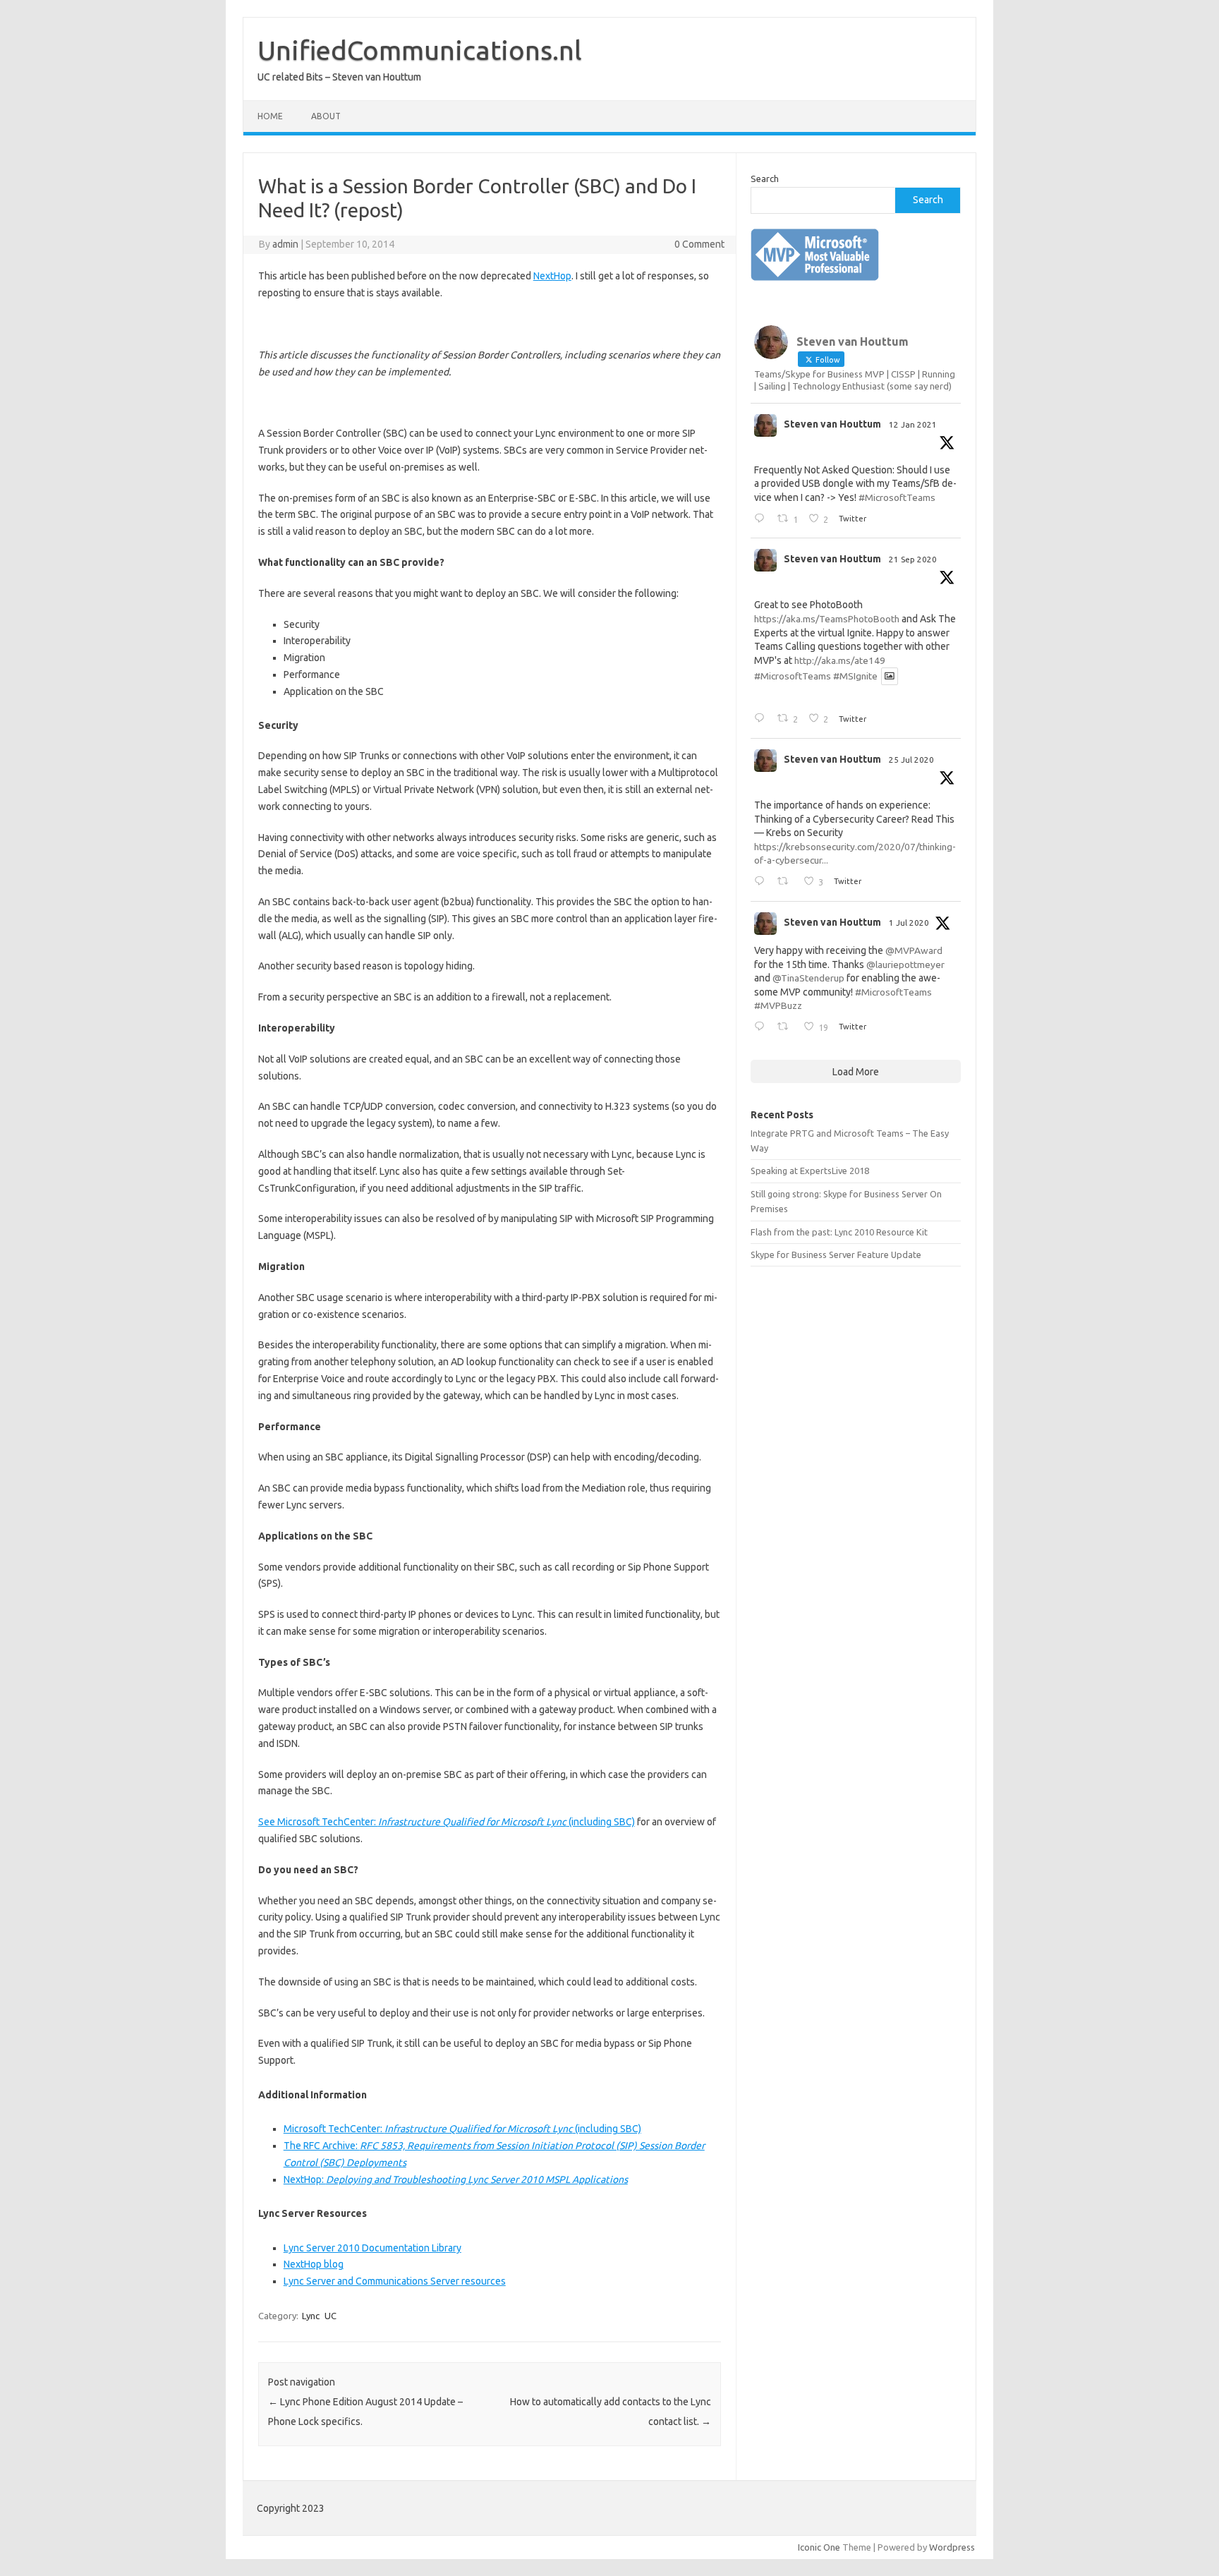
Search (765, 179)
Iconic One (819, 2547)
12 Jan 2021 (913, 424)
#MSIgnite (855, 676)
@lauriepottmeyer (905, 965)
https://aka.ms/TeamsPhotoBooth (827, 619)
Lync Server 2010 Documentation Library (372, 2248)
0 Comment (699, 244)
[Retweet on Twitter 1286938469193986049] (787, 882)
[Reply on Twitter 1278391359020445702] (762, 1027)
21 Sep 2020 (913, 559)
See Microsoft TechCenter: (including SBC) (447, 1822)
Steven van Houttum (832, 424)
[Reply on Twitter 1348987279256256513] (762, 519)
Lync (311, 2316)
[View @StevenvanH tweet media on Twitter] (890, 676)
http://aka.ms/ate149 (840, 660)
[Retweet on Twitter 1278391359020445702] (787, 1027)
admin (285, 244)
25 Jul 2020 (911, 760)
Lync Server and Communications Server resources (395, 2281)
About (326, 116)
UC (330, 2316)
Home (270, 116)
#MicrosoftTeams (897, 497)
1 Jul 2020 (909, 923)
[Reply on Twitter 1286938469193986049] (762, 882)
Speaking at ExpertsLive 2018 (810, 1171)
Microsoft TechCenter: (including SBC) (462, 2129)
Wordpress (952, 2547)
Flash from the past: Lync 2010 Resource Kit (839, 1232)
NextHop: (456, 2179)
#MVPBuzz (778, 1005)
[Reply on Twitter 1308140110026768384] (762, 719)
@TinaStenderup (808, 978)
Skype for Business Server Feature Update (836, 1254)
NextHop (552, 276)
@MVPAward (914, 950)
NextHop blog (314, 2264)
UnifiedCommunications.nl (420, 50)
